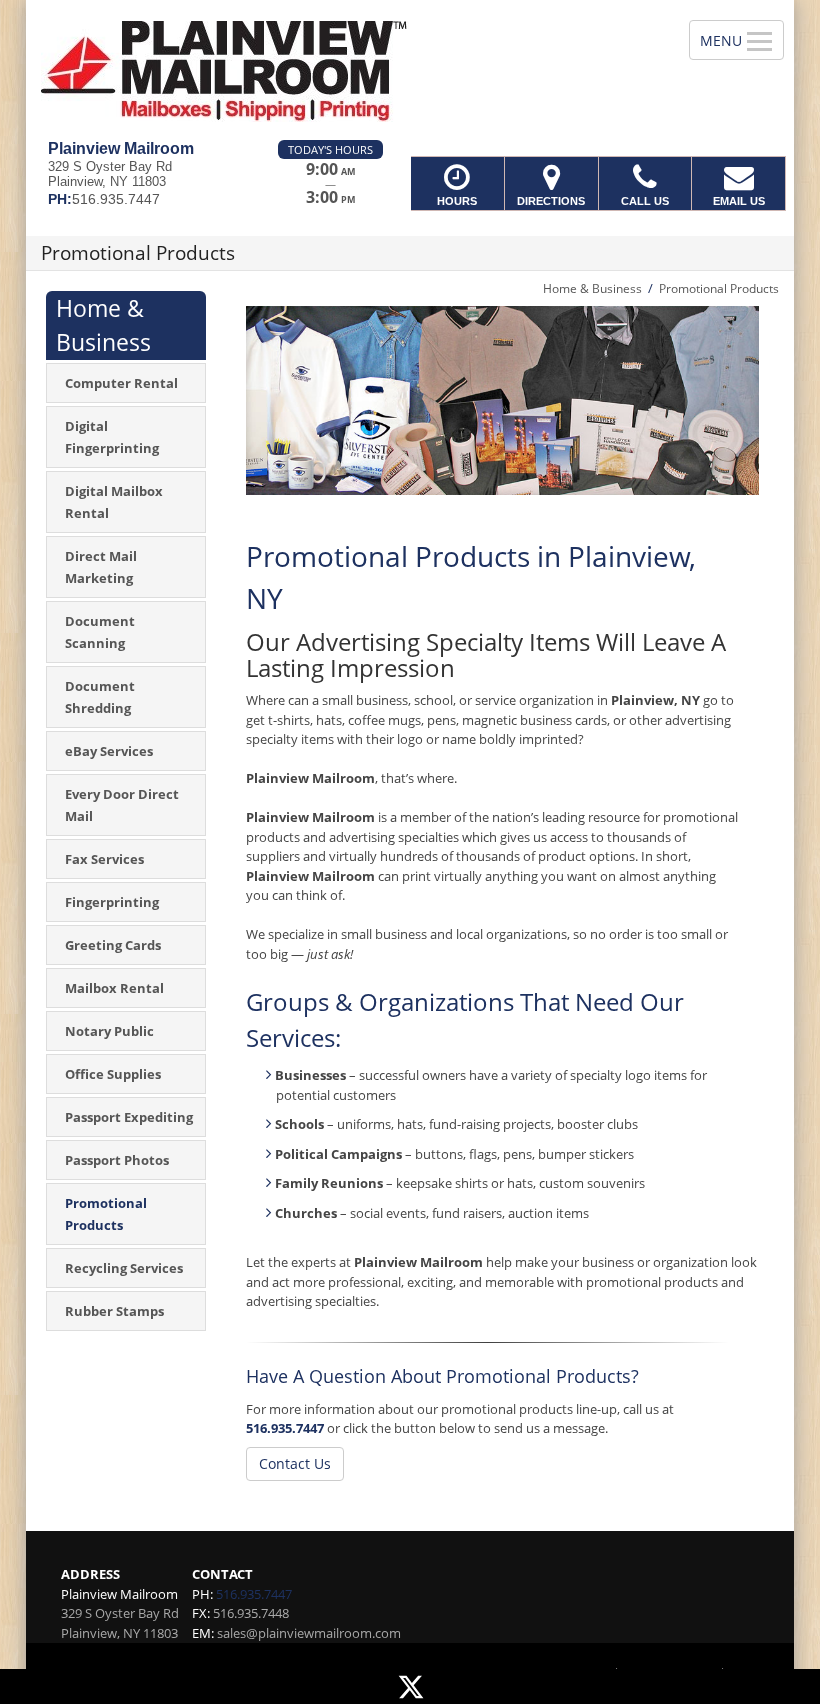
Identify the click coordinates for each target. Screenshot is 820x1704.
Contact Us (295, 1463)
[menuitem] (126, 383)
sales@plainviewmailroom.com (309, 1633)
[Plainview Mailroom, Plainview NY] (410, 70)
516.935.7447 (285, 1428)
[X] (410, 1686)
